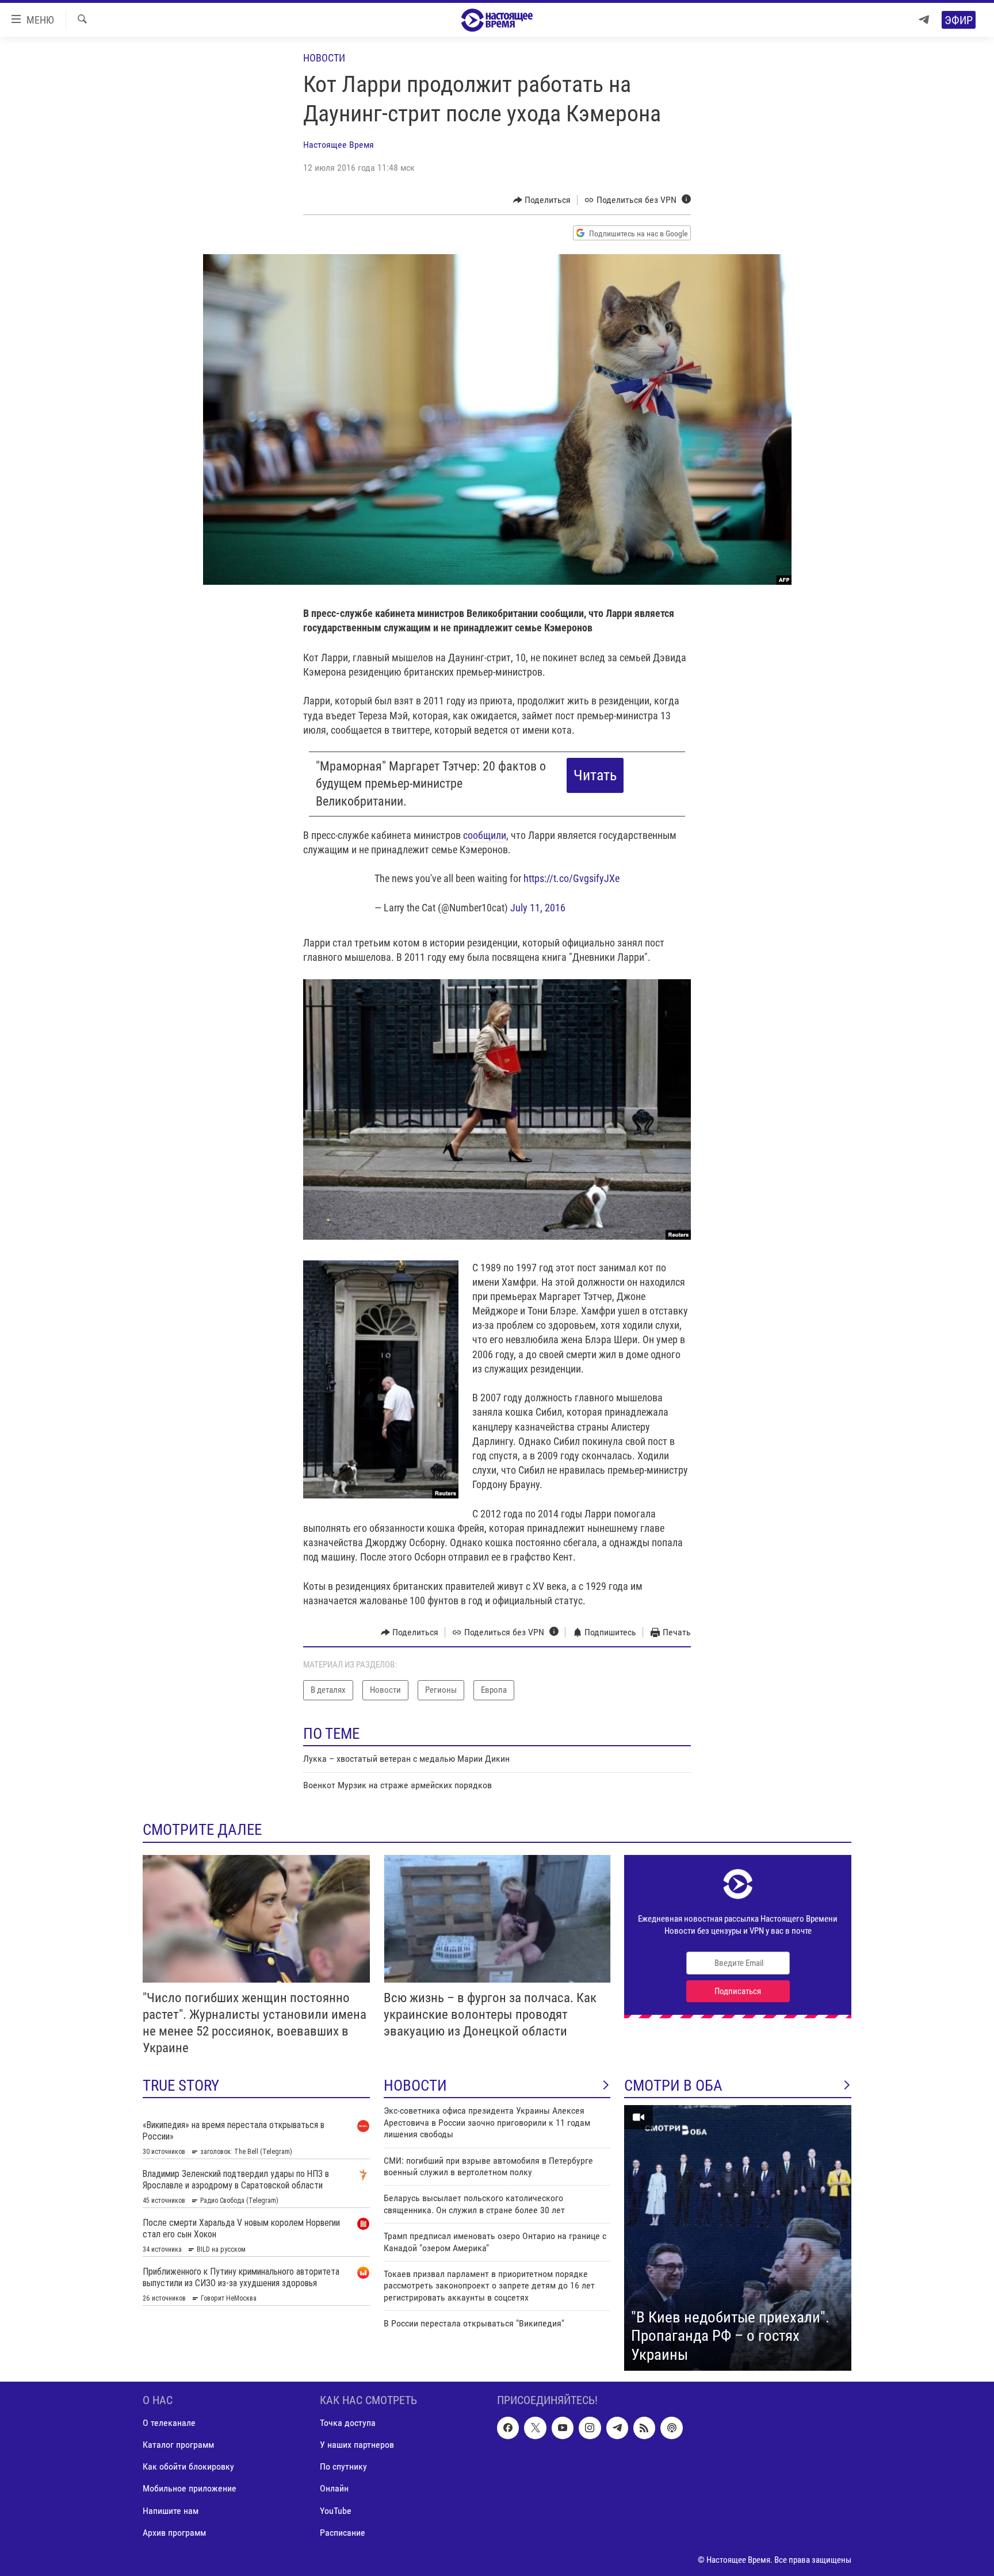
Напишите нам (171, 2511)
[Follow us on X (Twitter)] (535, 2428)
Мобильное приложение (190, 2489)
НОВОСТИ (415, 2086)
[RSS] (644, 2428)
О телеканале (169, 2423)
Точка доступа (348, 2423)
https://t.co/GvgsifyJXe (571, 878)
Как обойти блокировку (188, 2467)
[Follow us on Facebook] (508, 2428)
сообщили (485, 835)
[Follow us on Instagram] (590, 2428)
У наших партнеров (357, 2445)
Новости (324, 58)
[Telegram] (924, 20)
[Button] (542, 200)
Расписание (343, 2533)
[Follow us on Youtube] (563, 2428)
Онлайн (334, 2489)
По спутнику (343, 2467)
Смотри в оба (673, 2086)
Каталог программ (178, 2445)
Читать (595, 775)
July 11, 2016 (538, 908)
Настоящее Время (339, 145)
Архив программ (174, 2533)
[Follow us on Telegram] (617, 2428)
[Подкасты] (671, 2428)
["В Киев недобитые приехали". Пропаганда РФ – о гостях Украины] (738, 2238)
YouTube (336, 2511)
